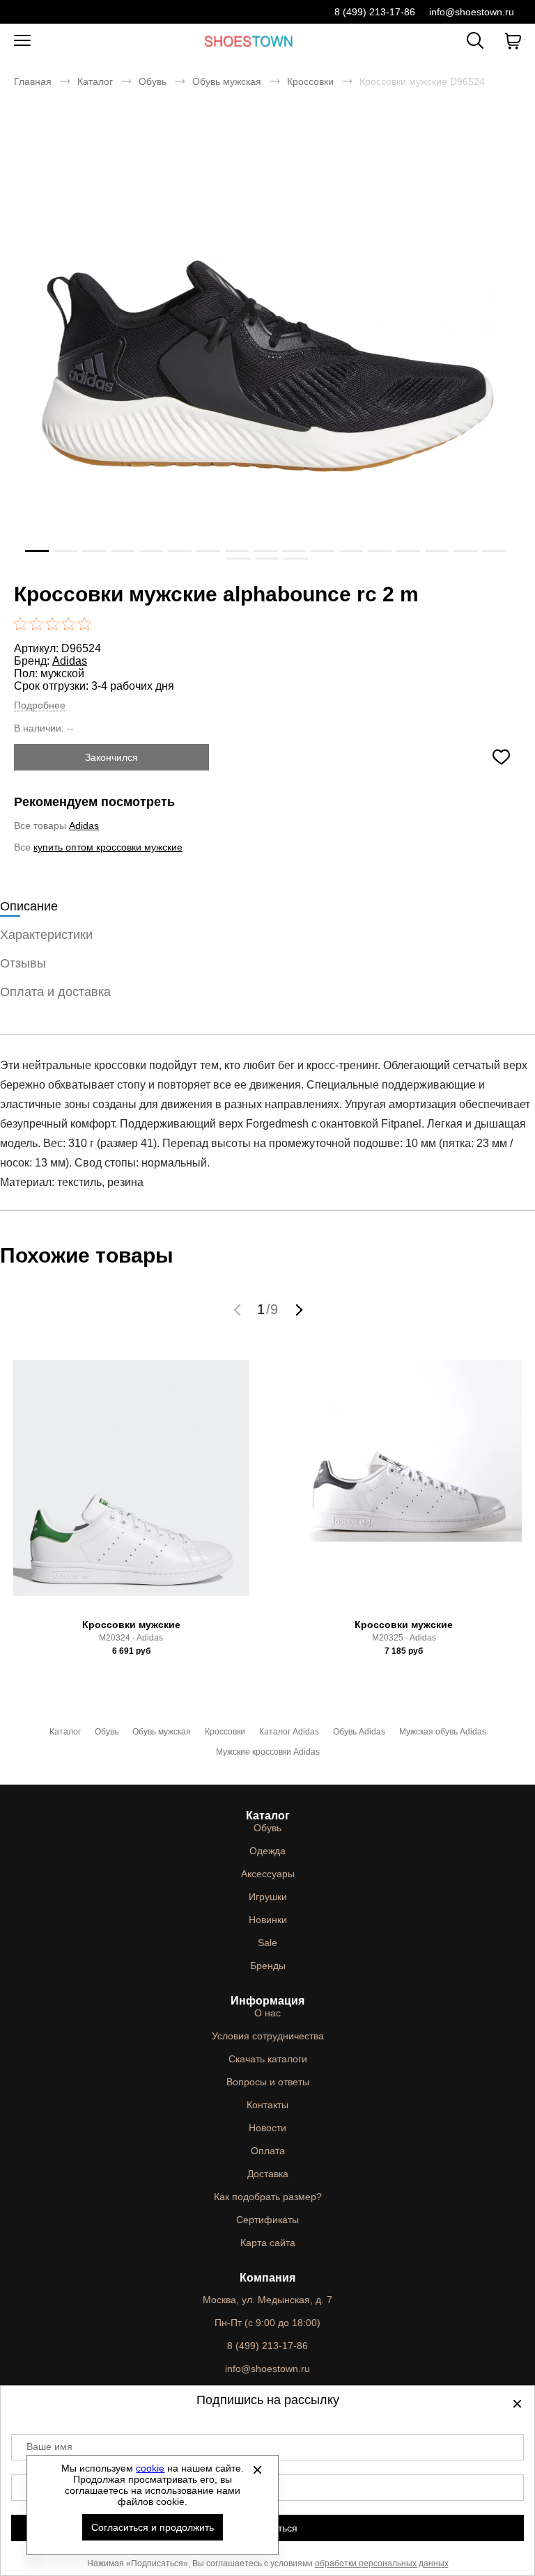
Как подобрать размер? (268, 2197)
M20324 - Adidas (131, 1638)
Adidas (70, 661)
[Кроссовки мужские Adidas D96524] (267, 366)
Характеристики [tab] (46, 935)
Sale (267, 1943)
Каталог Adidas (289, 1732)
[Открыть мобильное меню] (22, 41)
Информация (267, 2001)
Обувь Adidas (359, 1732)
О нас (267, 2013)
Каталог (95, 81)
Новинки (268, 1920)
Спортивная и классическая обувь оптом (249, 41)
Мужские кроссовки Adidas (268, 1752)
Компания (267, 2278)
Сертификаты (267, 2220)
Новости (267, 2128)
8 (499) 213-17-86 (375, 12)
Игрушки (268, 1897)
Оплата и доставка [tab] (55, 992)
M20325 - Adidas (404, 1638)
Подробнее (40, 705)
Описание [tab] (29, 906)
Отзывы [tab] (23, 963)
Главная (33, 81)
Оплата (268, 2151)
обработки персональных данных (382, 2563)
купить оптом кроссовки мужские (108, 847)
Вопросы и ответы (268, 2082)
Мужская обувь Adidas (443, 1732)
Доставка (268, 2174)
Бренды (268, 1966)
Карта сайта (268, 2243)
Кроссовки (310, 81)
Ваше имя (49, 2447)
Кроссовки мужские (131, 1625)
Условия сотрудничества (268, 2036)
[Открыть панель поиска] (475, 40)
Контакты (267, 2105)
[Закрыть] (257, 2470)
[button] (239, 1309)
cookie (150, 2468)
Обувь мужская (227, 81)
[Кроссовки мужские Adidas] (131, 1483)
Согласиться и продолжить (153, 2527)
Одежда (267, 1851)
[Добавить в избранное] (501, 757)
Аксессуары (268, 1874)
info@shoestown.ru (472, 12)
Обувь (153, 81)
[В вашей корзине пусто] (513, 41)
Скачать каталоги (268, 2059)
